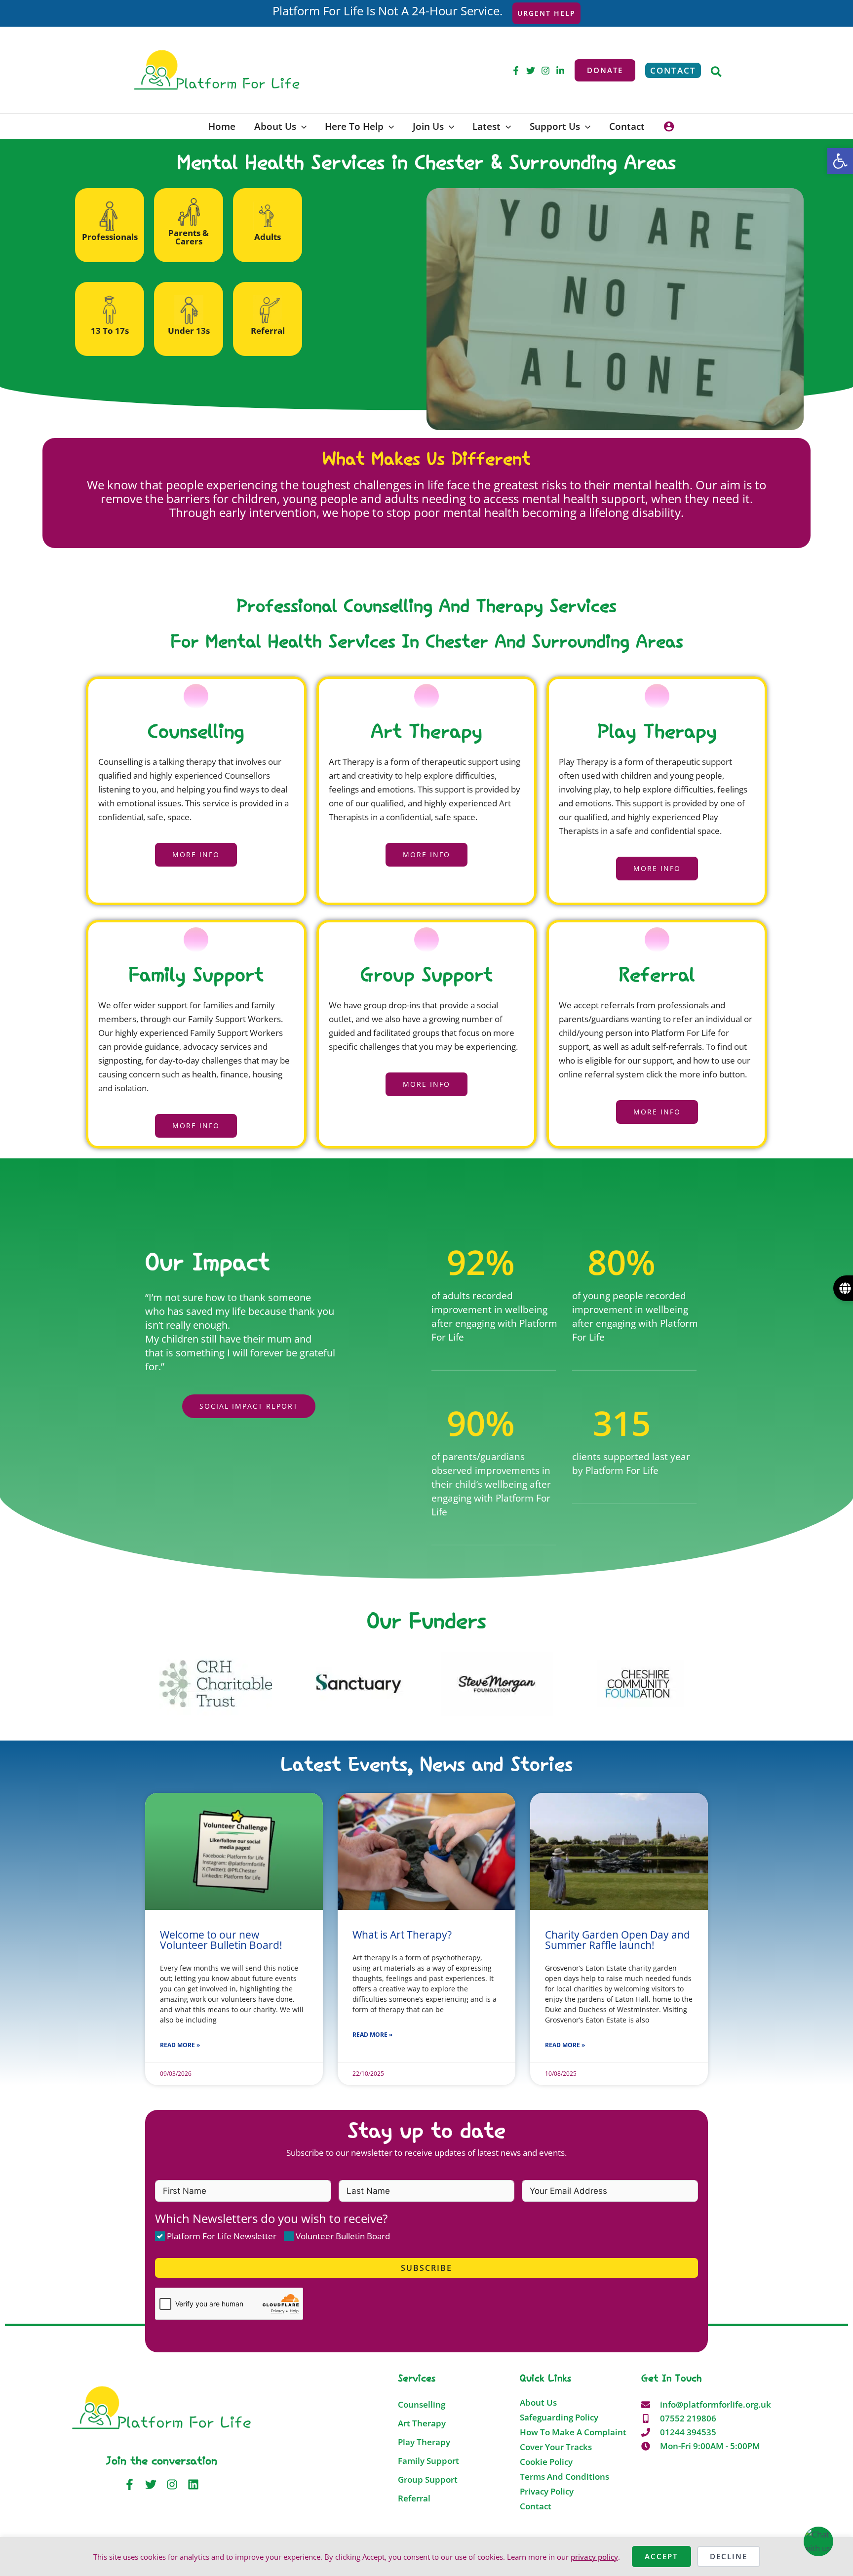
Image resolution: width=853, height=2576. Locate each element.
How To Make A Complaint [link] (573, 2432)
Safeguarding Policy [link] (559, 2417)
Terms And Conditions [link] (564, 2477)
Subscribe (426, 2268)
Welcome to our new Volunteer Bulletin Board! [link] (221, 1940)
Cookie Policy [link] (546, 2462)
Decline (729, 2556)
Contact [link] (536, 2506)
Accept (661, 2556)
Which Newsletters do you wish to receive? (271, 2219)
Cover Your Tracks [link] (556, 2447)
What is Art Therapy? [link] (402, 1935)
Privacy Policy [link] (547, 2492)
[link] (840, 161)
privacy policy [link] (594, 2557)
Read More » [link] (180, 2045)
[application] (301, 126)
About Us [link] (538, 2403)
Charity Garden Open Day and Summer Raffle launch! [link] (618, 1940)
